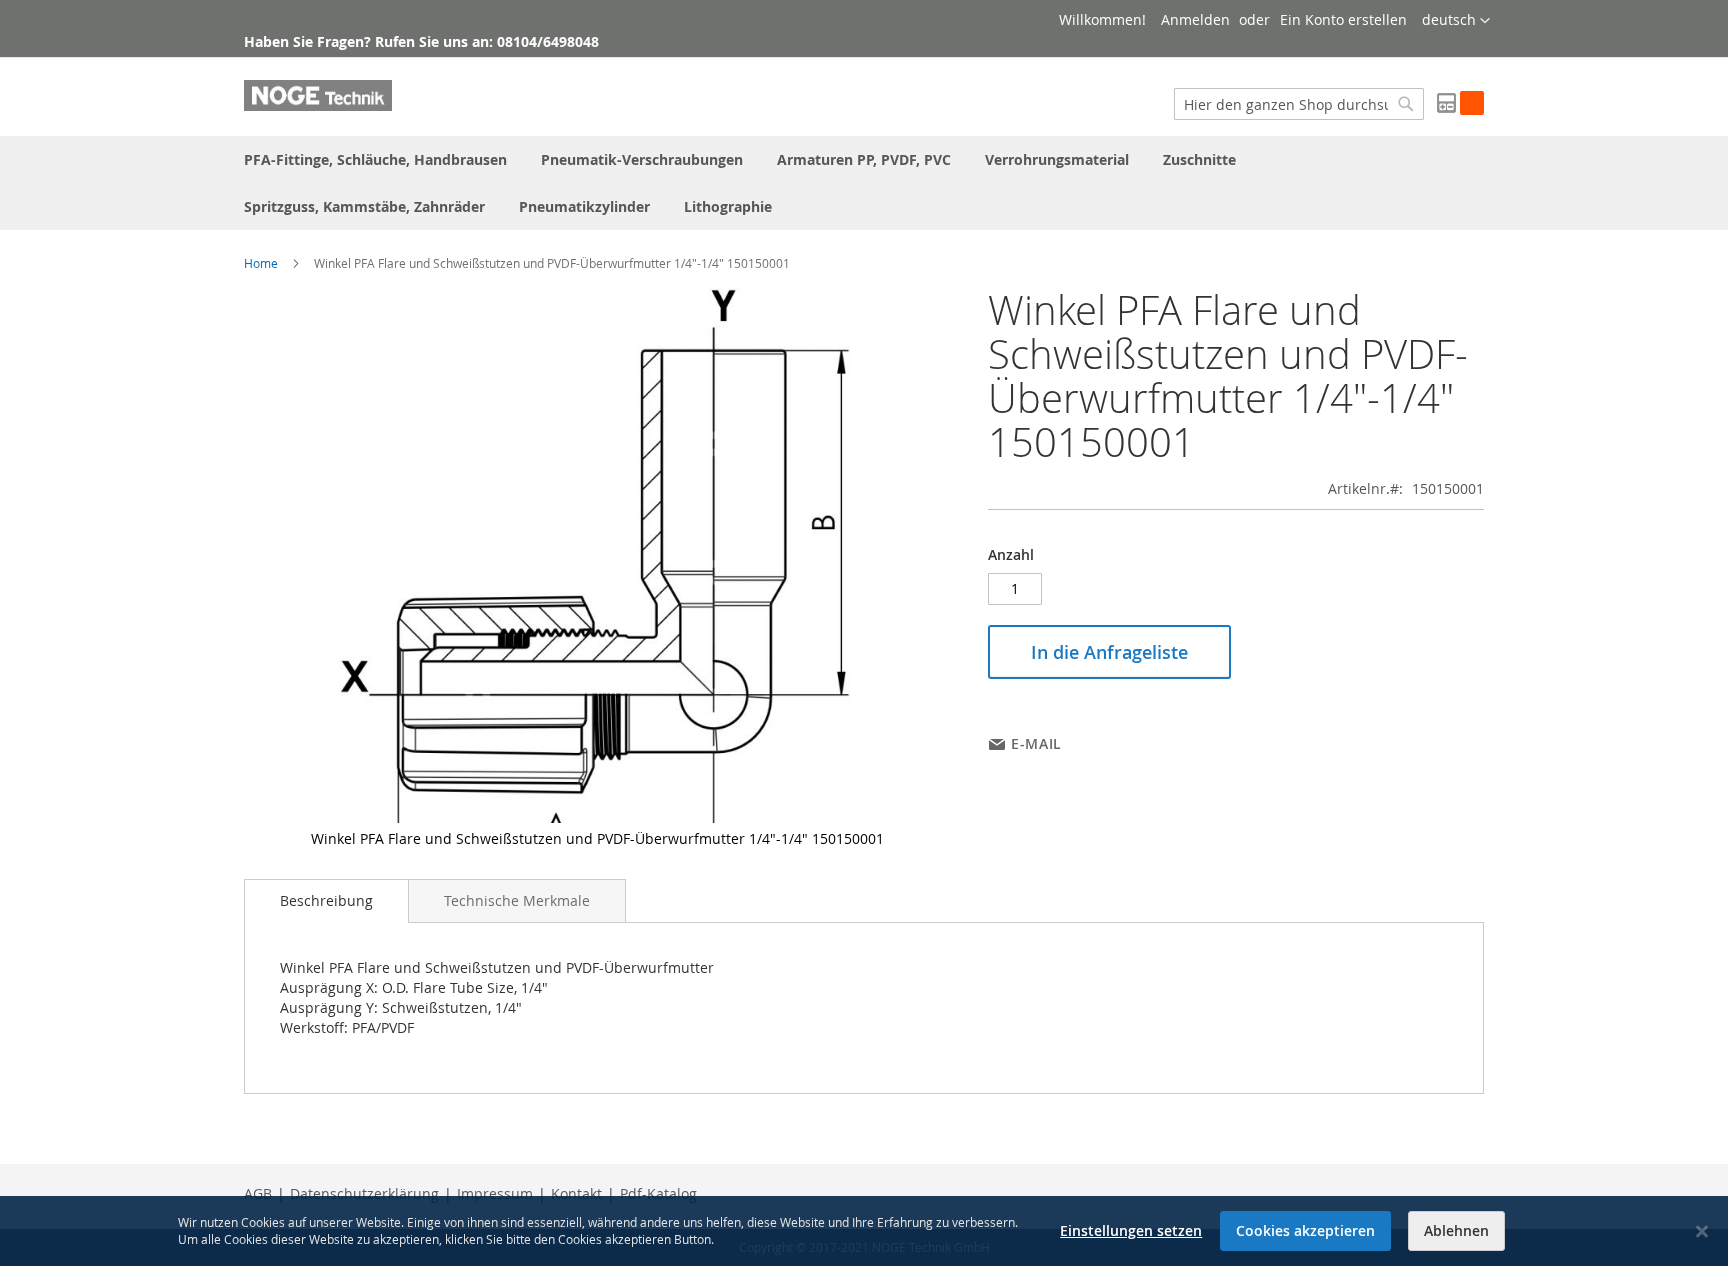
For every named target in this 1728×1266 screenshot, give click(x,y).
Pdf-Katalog (658, 1193)
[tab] (326, 901)
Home (261, 263)
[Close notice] (1702, 1231)
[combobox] (1299, 104)
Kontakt (576, 1193)
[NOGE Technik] (318, 95)
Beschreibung (326, 900)
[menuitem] (375, 159)
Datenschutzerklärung (364, 1193)
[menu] (864, 183)
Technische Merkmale (517, 900)
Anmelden (1195, 19)
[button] (1456, 21)
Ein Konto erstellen (1343, 19)
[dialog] (864, 1231)
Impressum (495, 1193)
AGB (258, 1193)
